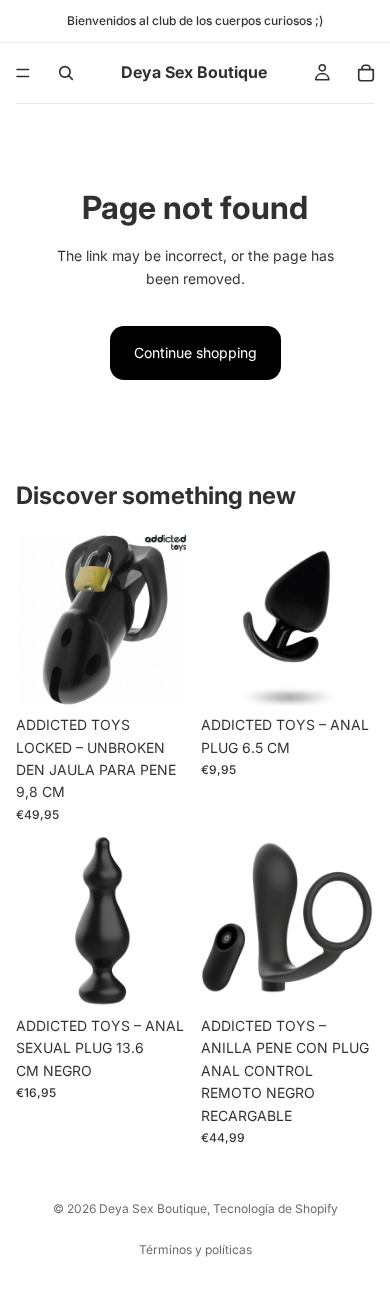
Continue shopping (195, 352)
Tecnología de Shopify (275, 1208)
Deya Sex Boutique (153, 1208)
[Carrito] (366, 73)
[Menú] (23, 73)
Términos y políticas (195, 1249)
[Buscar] (66, 73)
